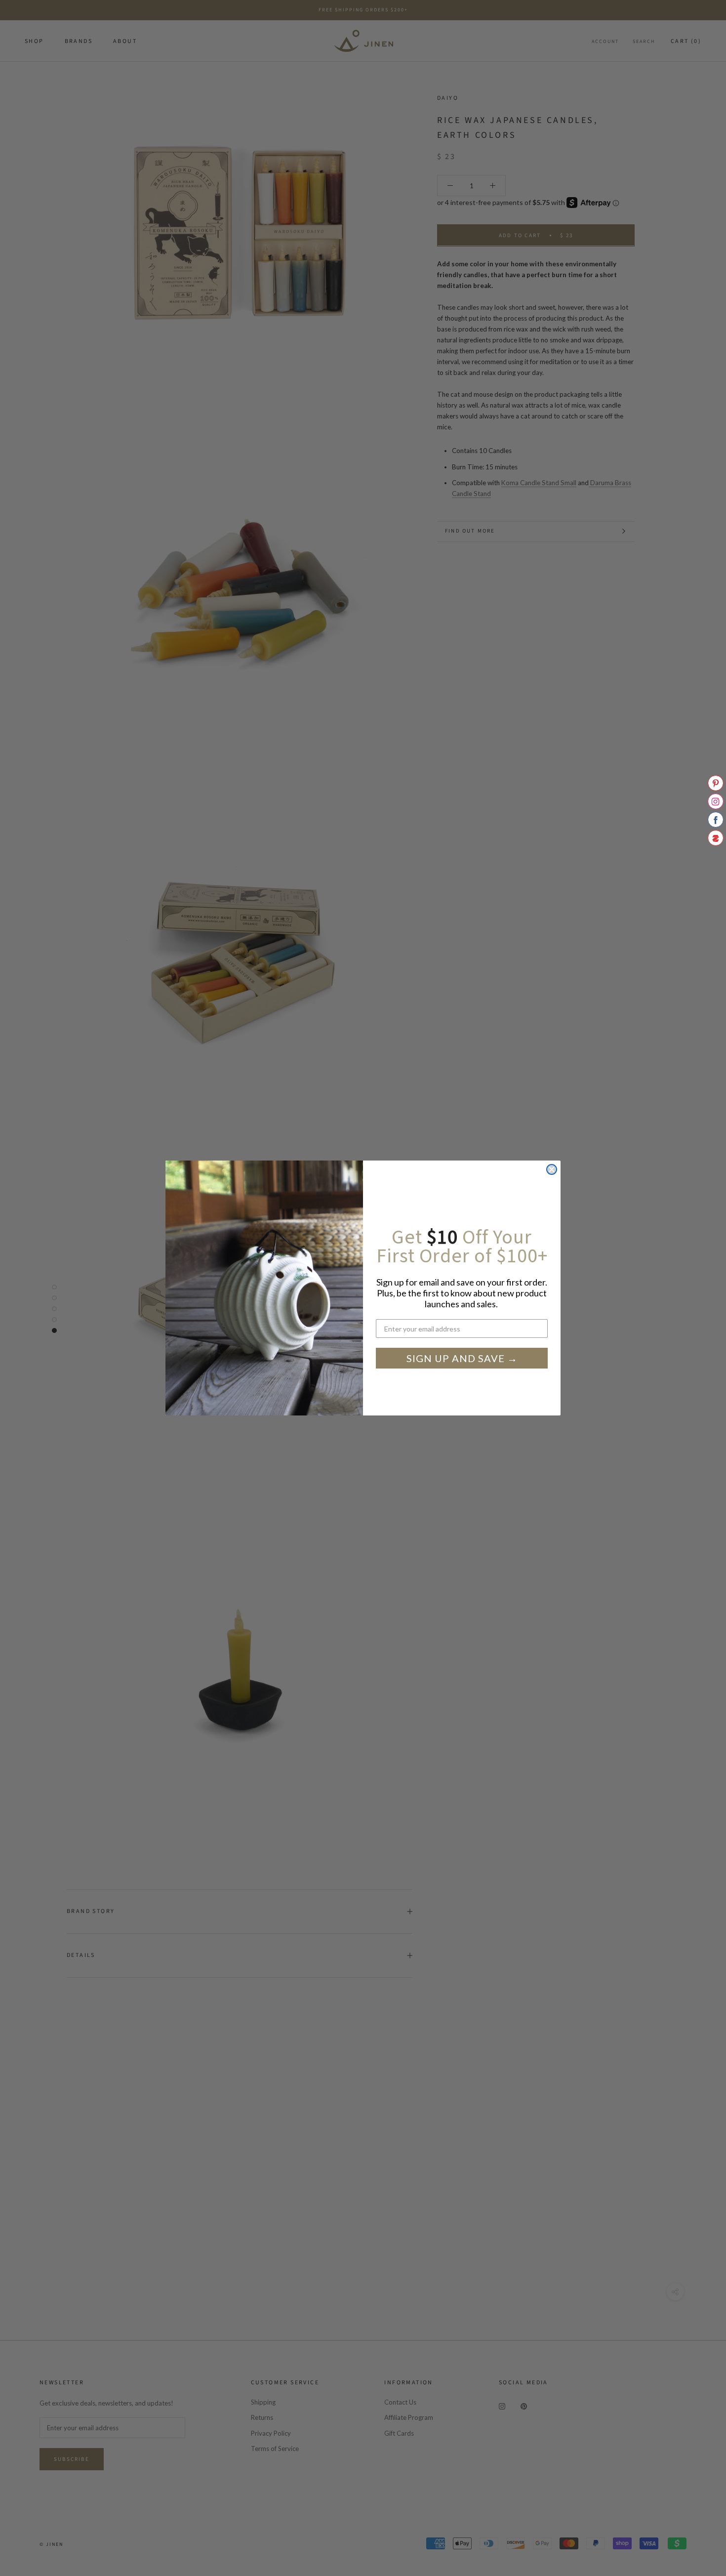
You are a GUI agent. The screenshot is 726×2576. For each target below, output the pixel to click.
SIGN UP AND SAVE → (462, 1358)
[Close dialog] (552, 1169)
